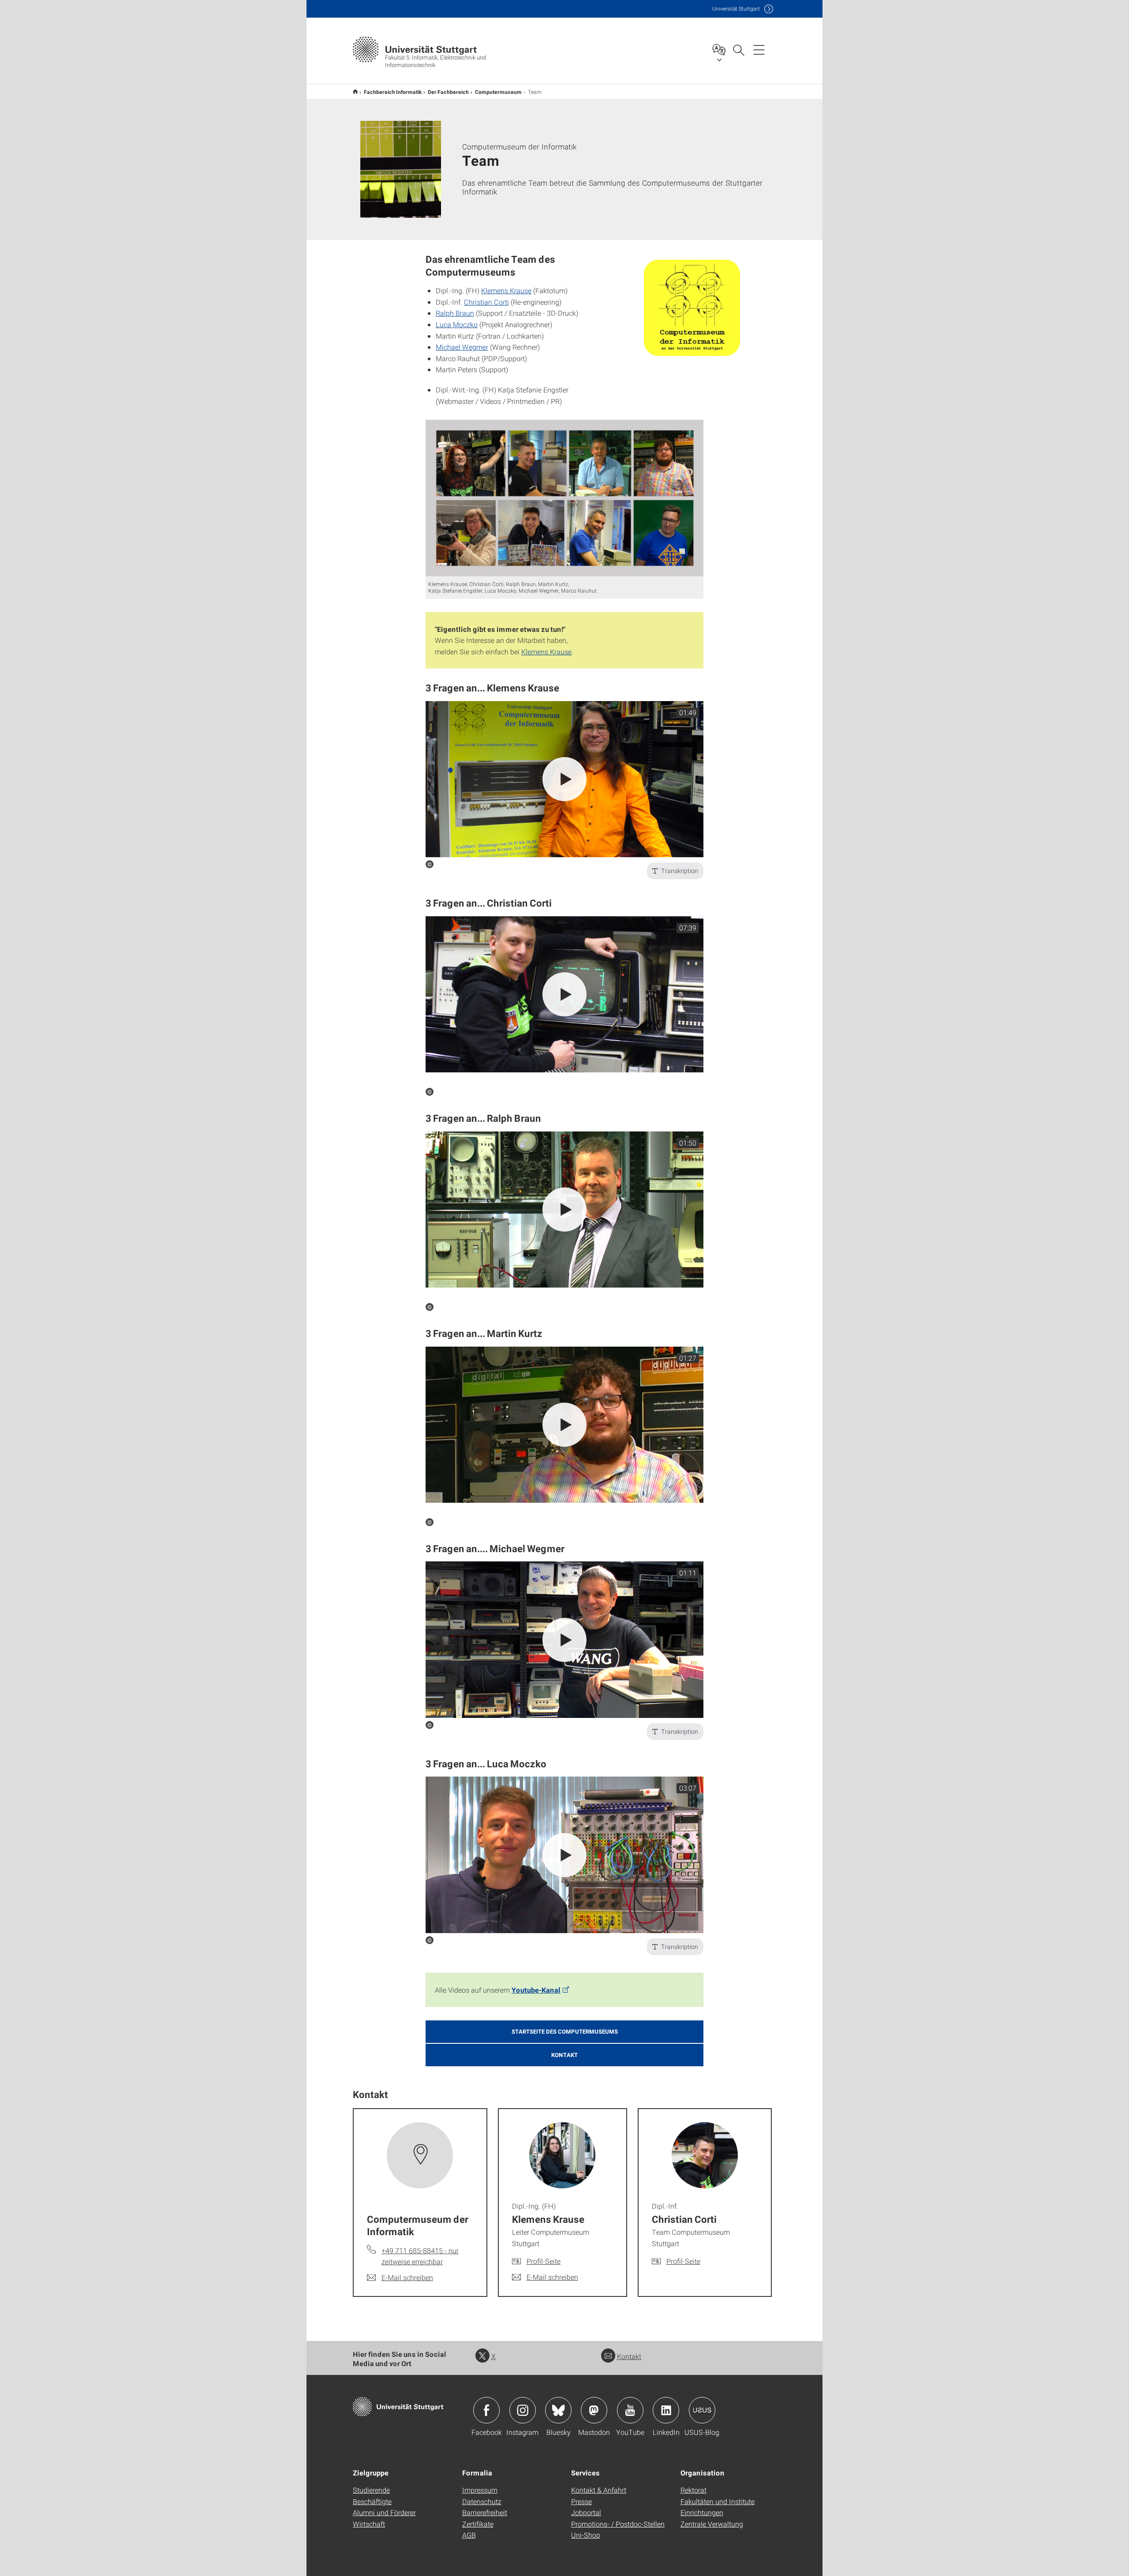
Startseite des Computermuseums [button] (565, 2031)
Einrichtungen (702, 2512)
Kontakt (629, 2356)
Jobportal (586, 2512)
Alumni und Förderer (384, 2512)
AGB (469, 2535)
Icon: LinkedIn (666, 2410)
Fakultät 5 (355, 91)
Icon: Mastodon (594, 2410)
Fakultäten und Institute (718, 2501)
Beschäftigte (372, 2501)
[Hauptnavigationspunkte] (759, 49)
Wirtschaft (369, 2524)
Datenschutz (482, 2501)
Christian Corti (486, 302)
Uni (736, 9)
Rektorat (693, 2490)
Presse (581, 2501)
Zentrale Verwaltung (712, 2524)
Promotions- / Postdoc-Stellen (618, 2524)
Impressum (480, 2490)
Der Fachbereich (448, 92)
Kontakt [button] (564, 2055)
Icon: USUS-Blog (702, 2410)
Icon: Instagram (523, 2410)
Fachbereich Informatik (393, 92)
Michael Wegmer (462, 347)
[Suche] (738, 49)
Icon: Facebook (486, 2410)
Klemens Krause (506, 290)
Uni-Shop (586, 2535)
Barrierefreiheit (485, 2512)
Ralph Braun (455, 313)
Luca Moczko (457, 324)
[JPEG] (564, 498)
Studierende (371, 2490)
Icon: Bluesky (558, 2410)
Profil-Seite (544, 2261)
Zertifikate (478, 2524)
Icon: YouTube (630, 2410)
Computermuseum (498, 92)
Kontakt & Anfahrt (599, 2490)
